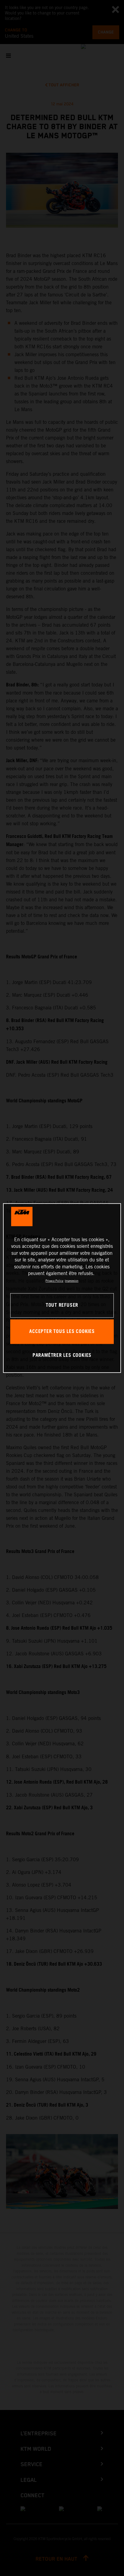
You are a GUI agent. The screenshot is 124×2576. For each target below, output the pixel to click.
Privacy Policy (54, 1281)
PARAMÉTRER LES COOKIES (62, 1356)
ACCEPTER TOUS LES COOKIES (62, 1332)
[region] (62, 1288)
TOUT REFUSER (62, 1305)
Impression (71, 1281)
